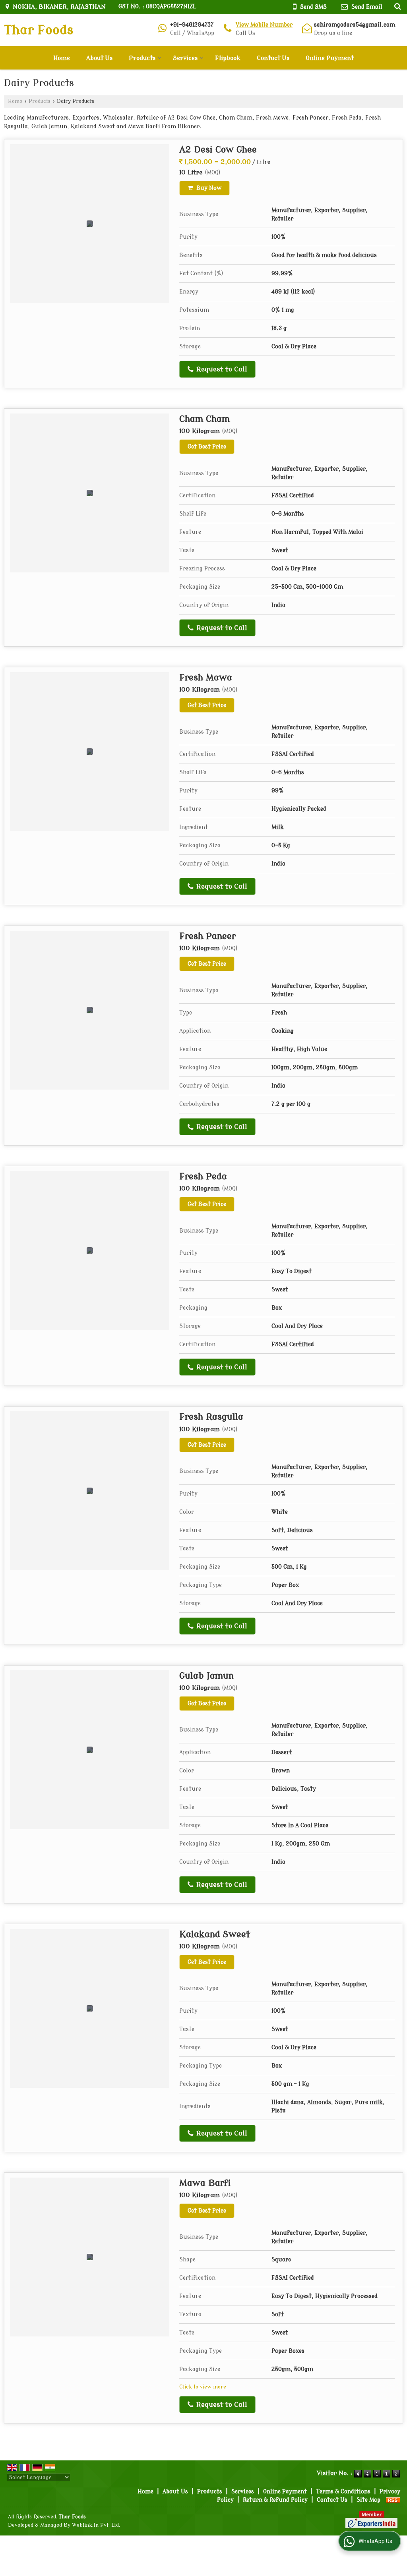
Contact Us (273, 58)
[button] (264, 25)
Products (142, 58)
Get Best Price (207, 447)
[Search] (396, 6)
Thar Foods (39, 30)
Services (185, 58)
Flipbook (228, 58)
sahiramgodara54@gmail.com (355, 25)
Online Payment (330, 58)
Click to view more (203, 2387)
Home (62, 58)
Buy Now (208, 188)
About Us (99, 58)
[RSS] (393, 2500)
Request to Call (221, 369)
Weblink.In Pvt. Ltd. (96, 2525)
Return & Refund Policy (275, 2500)
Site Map (368, 2500)
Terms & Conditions (343, 2492)
